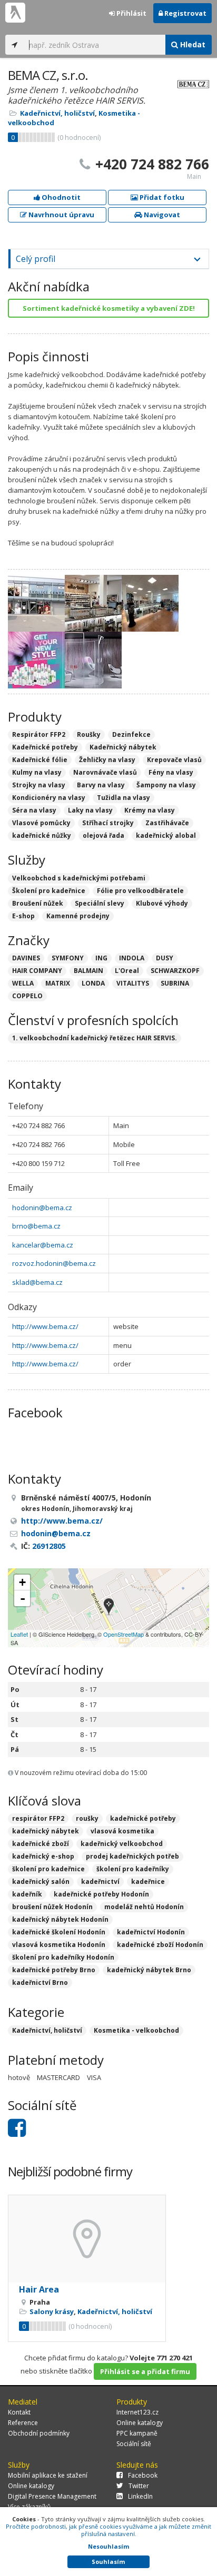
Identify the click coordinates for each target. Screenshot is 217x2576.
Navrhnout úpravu (61, 215)
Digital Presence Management (52, 2496)
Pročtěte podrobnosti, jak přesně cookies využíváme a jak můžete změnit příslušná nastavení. (108, 2530)
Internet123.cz (137, 2412)
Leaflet (19, 1634)
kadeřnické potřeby (143, 1818)
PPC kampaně (137, 2433)
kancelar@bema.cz (43, 1245)
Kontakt (19, 2412)
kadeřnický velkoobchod (122, 1844)
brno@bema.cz (36, 1226)
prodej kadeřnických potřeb (132, 1856)
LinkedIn (140, 2496)
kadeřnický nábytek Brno (149, 1970)
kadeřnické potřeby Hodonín (101, 1894)
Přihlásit (131, 13)
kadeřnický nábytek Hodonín (60, 1919)
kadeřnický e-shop (43, 1856)
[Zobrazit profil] (87, 2239)
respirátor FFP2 (38, 1818)
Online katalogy (140, 2423)
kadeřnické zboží (41, 1844)
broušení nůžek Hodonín (52, 1907)
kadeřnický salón (41, 1882)
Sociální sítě (134, 2444)
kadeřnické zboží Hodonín (160, 1945)
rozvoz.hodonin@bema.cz (54, 1263)
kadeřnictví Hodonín (151, 1932)
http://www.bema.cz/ (45, 1326)
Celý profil (36, 259)
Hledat (192, 44)
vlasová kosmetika (122, 1831)
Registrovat (185, 13)
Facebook (143, 2475)
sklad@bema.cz (37, 1282)
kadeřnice (148, 1882)
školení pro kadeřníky (133, 1869)
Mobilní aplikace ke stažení (48, 2475)
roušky (87, 1818)
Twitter (139, 2486)
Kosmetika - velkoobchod (136, 2030)
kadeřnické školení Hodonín (59, 1932)
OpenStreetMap (124, 1634)
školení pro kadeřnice (48, 1869)
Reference (23, 2423)
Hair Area (39, 2289)
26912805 (49, 1546)
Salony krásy (52, 2311)
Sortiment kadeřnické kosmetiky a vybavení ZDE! (109, 308)
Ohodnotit (60, 197)
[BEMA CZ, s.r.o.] (109, 1608)
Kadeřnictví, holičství (57, 113)
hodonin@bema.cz (42, 1208)
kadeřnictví (100, 1882)
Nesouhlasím (108, 2546)
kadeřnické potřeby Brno (54, 1970)
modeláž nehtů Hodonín (144, 1907)
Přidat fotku (161, 197)
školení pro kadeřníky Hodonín (63, 1957)
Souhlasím (108, 2562)
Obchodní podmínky (39, 2433)
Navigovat (161, 215)
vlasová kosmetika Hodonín (59, 1945)
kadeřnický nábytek (46, 1831)
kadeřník (27, 1894)
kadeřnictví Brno (40, 1982)
